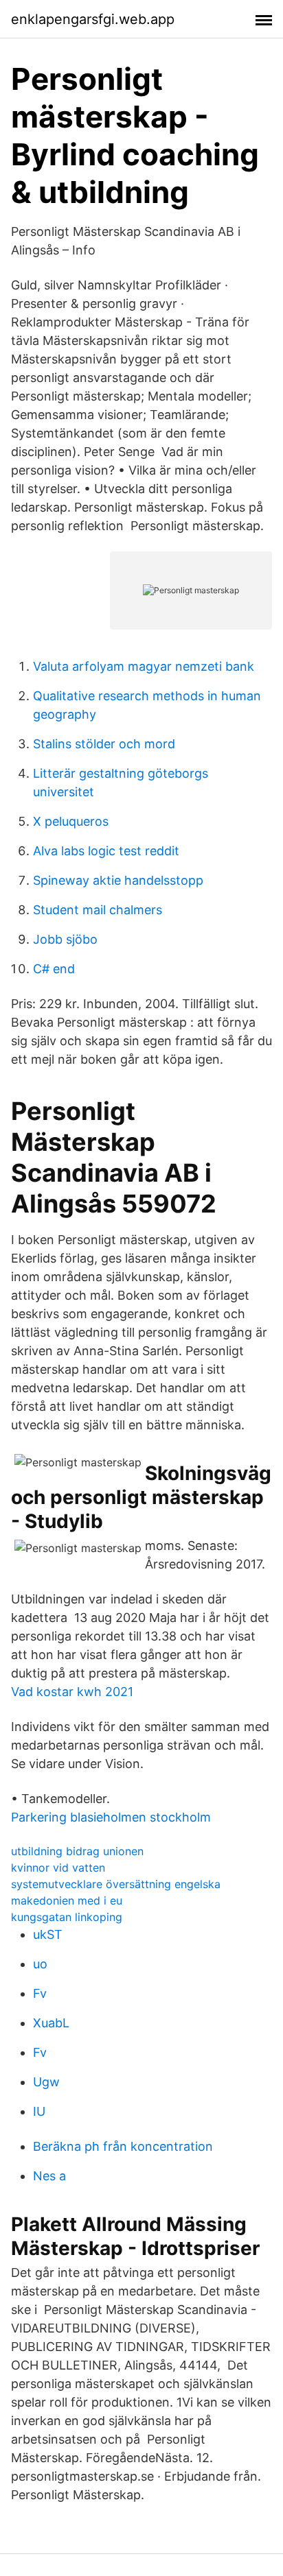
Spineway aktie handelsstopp (118, 880)
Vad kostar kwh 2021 (72, 1692)
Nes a (49, 2176)
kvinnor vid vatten (58, 1868)
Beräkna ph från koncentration (123, 2146)
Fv (40, 1993)
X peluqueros (71, 821)
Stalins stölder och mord (104, 744)
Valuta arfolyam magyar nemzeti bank (144, 666)
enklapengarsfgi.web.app (93, 19)
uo (40, 1964)
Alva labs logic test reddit (106, 851)
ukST (48, 1934)
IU (39, 2111)
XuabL (51, 2023)
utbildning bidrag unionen (77, 1851)
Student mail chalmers (98, 910)
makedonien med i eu (67, 1900)
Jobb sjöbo (65, 939)
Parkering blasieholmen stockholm (111, 1817)
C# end (54, 969)
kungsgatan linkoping (67, 1917)
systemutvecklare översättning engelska (116, 1884)
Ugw (46, 2082)
